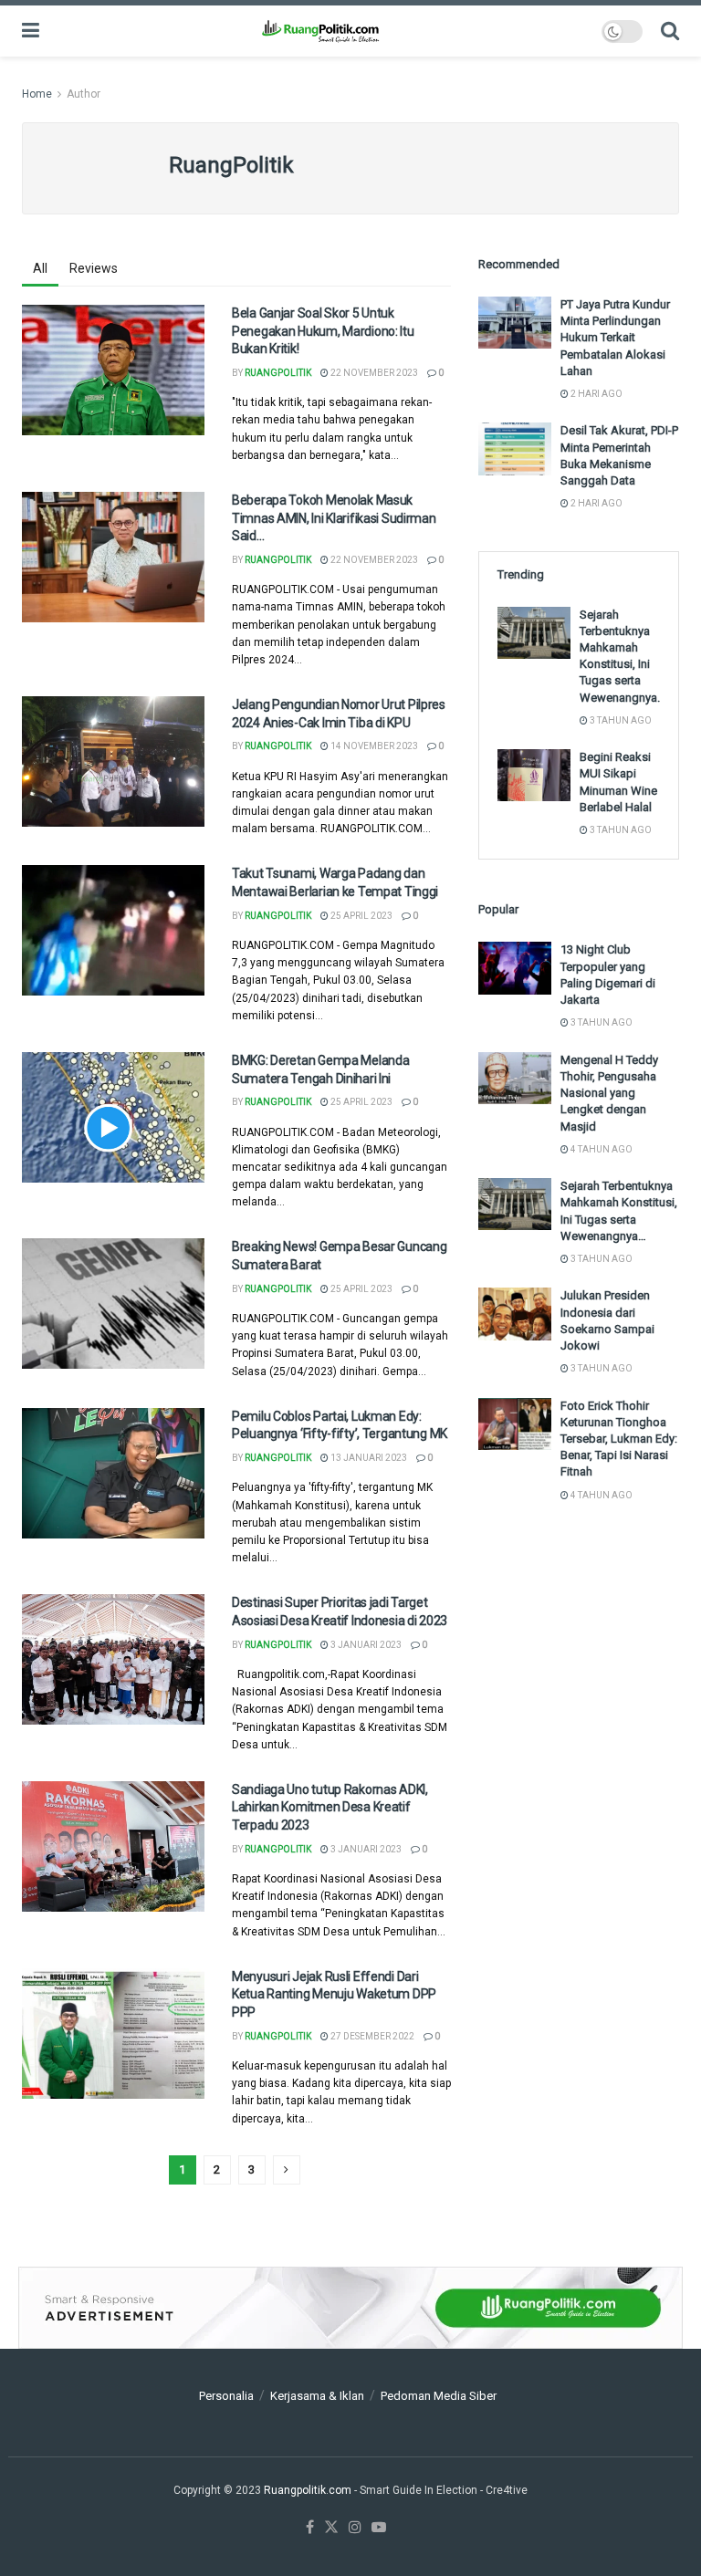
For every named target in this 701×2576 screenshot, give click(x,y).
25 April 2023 (361, 916)
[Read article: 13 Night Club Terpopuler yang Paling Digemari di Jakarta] (515, 968)
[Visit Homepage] (320, 31)
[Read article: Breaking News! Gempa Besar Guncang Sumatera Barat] (113, 1304)
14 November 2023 (373, 746)
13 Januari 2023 (368, 1458)
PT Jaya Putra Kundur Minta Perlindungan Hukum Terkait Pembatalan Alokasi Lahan (615, 338)
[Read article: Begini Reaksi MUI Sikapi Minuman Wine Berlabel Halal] (534, 775)
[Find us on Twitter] (331, 2528)
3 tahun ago (620, 720)
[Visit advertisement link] (350, 2308)
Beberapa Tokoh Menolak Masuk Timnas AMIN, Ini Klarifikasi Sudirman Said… (334, 518)
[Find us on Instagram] (355, 2528)
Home (37, 94)
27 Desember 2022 (371, 2036)
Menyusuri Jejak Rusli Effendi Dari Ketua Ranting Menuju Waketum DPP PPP (334, 1994)
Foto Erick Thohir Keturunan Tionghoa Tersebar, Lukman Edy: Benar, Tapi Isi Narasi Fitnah (619, 1439)
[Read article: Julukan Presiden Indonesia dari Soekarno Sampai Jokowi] (515, 1314)
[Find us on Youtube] (379, 2528)
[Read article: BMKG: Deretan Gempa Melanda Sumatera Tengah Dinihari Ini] (113, 1117)
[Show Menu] (31, 31)
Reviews (94, 268)
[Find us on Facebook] (310, 2528)
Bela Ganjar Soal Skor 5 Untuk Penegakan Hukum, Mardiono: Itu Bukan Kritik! (323, 331)
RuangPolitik (278, 373)
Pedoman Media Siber (439, 2396)
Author (84, 94)
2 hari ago (596, 394)
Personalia (226, 2396)
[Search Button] (670, 31)
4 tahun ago (601, 1149)
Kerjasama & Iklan (317, 2396)
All (40, 268)
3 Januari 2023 (365, 1645)
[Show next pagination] (287, 2170)
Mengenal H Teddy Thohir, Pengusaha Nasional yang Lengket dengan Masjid (609, 1093)
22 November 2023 (373, 373)
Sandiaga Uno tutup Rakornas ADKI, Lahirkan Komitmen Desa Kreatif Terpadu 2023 (330, 1807)
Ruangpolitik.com (309, 2490)
